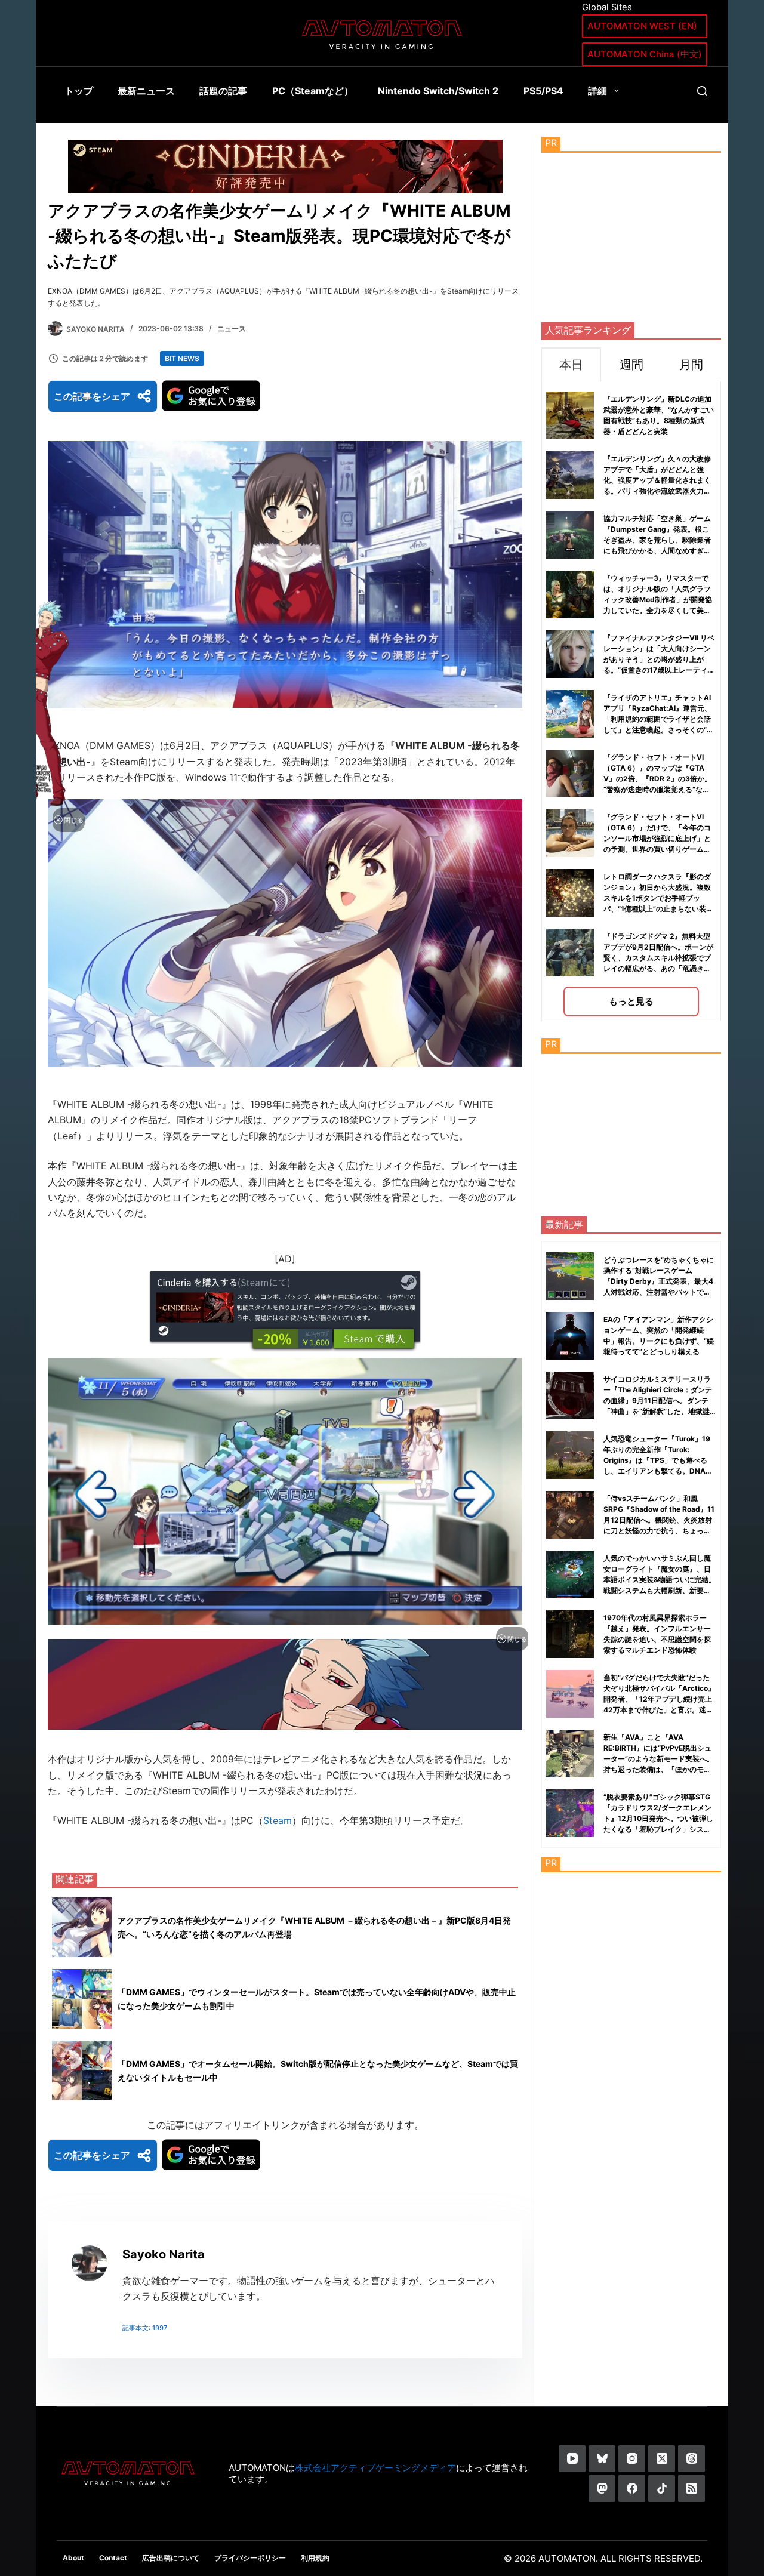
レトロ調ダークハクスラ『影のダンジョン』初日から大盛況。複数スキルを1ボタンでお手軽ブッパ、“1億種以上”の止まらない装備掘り (658, 898)
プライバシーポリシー (250, 2558)
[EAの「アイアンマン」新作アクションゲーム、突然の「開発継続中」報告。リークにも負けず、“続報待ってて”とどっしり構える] (570, 1336)
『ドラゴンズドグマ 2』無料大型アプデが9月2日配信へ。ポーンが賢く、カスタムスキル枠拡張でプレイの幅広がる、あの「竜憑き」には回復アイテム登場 (658, 958)
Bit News (182, 358)
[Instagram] (632, 2459)
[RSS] (691, 2489)
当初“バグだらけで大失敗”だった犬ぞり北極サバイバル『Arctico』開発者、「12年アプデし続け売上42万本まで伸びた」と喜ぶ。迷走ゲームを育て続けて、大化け (659, 1699)
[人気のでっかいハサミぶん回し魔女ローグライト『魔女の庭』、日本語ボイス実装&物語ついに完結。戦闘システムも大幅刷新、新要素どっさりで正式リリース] (570, 1574)
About (73, 2558)
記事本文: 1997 (145, 2328)
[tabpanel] (631, 701)
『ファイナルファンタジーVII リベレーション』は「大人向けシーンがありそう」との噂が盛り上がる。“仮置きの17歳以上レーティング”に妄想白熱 (659, 659)
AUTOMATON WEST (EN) (642, 26)
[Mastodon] (602, 2489)
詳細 (597, 91)
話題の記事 (223, 91)
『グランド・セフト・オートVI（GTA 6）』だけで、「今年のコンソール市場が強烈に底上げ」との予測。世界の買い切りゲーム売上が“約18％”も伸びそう (657, 838)
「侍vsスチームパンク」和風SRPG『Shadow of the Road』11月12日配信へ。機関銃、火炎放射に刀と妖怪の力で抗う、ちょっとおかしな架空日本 (659, 1520)
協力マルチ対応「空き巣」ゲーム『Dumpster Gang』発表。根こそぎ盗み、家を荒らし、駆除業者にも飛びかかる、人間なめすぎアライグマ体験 (657, 540)
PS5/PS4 (543, 91)
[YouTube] (572, 2459)
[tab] (571, 364)
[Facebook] (632, 2489)
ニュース (232, 329)
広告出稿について (171, 2558)
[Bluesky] (602, 2459)
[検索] (702, 91)
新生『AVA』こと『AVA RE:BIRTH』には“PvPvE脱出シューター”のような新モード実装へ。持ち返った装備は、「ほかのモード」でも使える (659, 1759)
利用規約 (315, 2558)
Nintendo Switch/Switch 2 (438, 91)
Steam (278, 1820)
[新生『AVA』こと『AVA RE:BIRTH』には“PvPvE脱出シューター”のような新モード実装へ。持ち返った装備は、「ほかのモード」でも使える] (570, 1754)
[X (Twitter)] (662, 2459)
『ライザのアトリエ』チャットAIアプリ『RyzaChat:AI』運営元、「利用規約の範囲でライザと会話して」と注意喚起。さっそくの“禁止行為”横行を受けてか (659, 719)
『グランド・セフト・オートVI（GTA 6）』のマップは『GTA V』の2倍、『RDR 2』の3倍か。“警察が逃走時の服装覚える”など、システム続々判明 (657, 779)
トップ (79, 91)
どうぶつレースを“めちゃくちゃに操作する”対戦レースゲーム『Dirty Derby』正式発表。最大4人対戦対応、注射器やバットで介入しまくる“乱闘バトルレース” (659, 1281)
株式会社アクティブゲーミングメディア (375, 2468)
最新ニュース (146, 91)
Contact (113, 2558)
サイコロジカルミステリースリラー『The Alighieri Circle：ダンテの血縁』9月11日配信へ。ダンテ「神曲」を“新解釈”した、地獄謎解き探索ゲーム (658, 1401)
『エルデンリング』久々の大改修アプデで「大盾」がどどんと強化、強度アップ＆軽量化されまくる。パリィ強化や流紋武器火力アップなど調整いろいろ (657, 480)
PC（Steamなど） (313, 91)
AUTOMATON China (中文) (645, 54)
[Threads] (691, 2459)
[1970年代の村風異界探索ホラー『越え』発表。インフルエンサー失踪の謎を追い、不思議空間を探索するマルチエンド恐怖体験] (570, 1634)
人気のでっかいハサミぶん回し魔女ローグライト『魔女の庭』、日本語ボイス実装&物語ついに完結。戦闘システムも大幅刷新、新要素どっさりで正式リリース (660, 1580)
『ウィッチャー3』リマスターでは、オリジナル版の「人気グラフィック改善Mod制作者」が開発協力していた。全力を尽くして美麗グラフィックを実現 (658, 600)
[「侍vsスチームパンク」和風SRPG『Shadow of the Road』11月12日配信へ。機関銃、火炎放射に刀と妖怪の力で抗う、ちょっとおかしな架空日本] (570, 1515)
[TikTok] (662, 2489)
